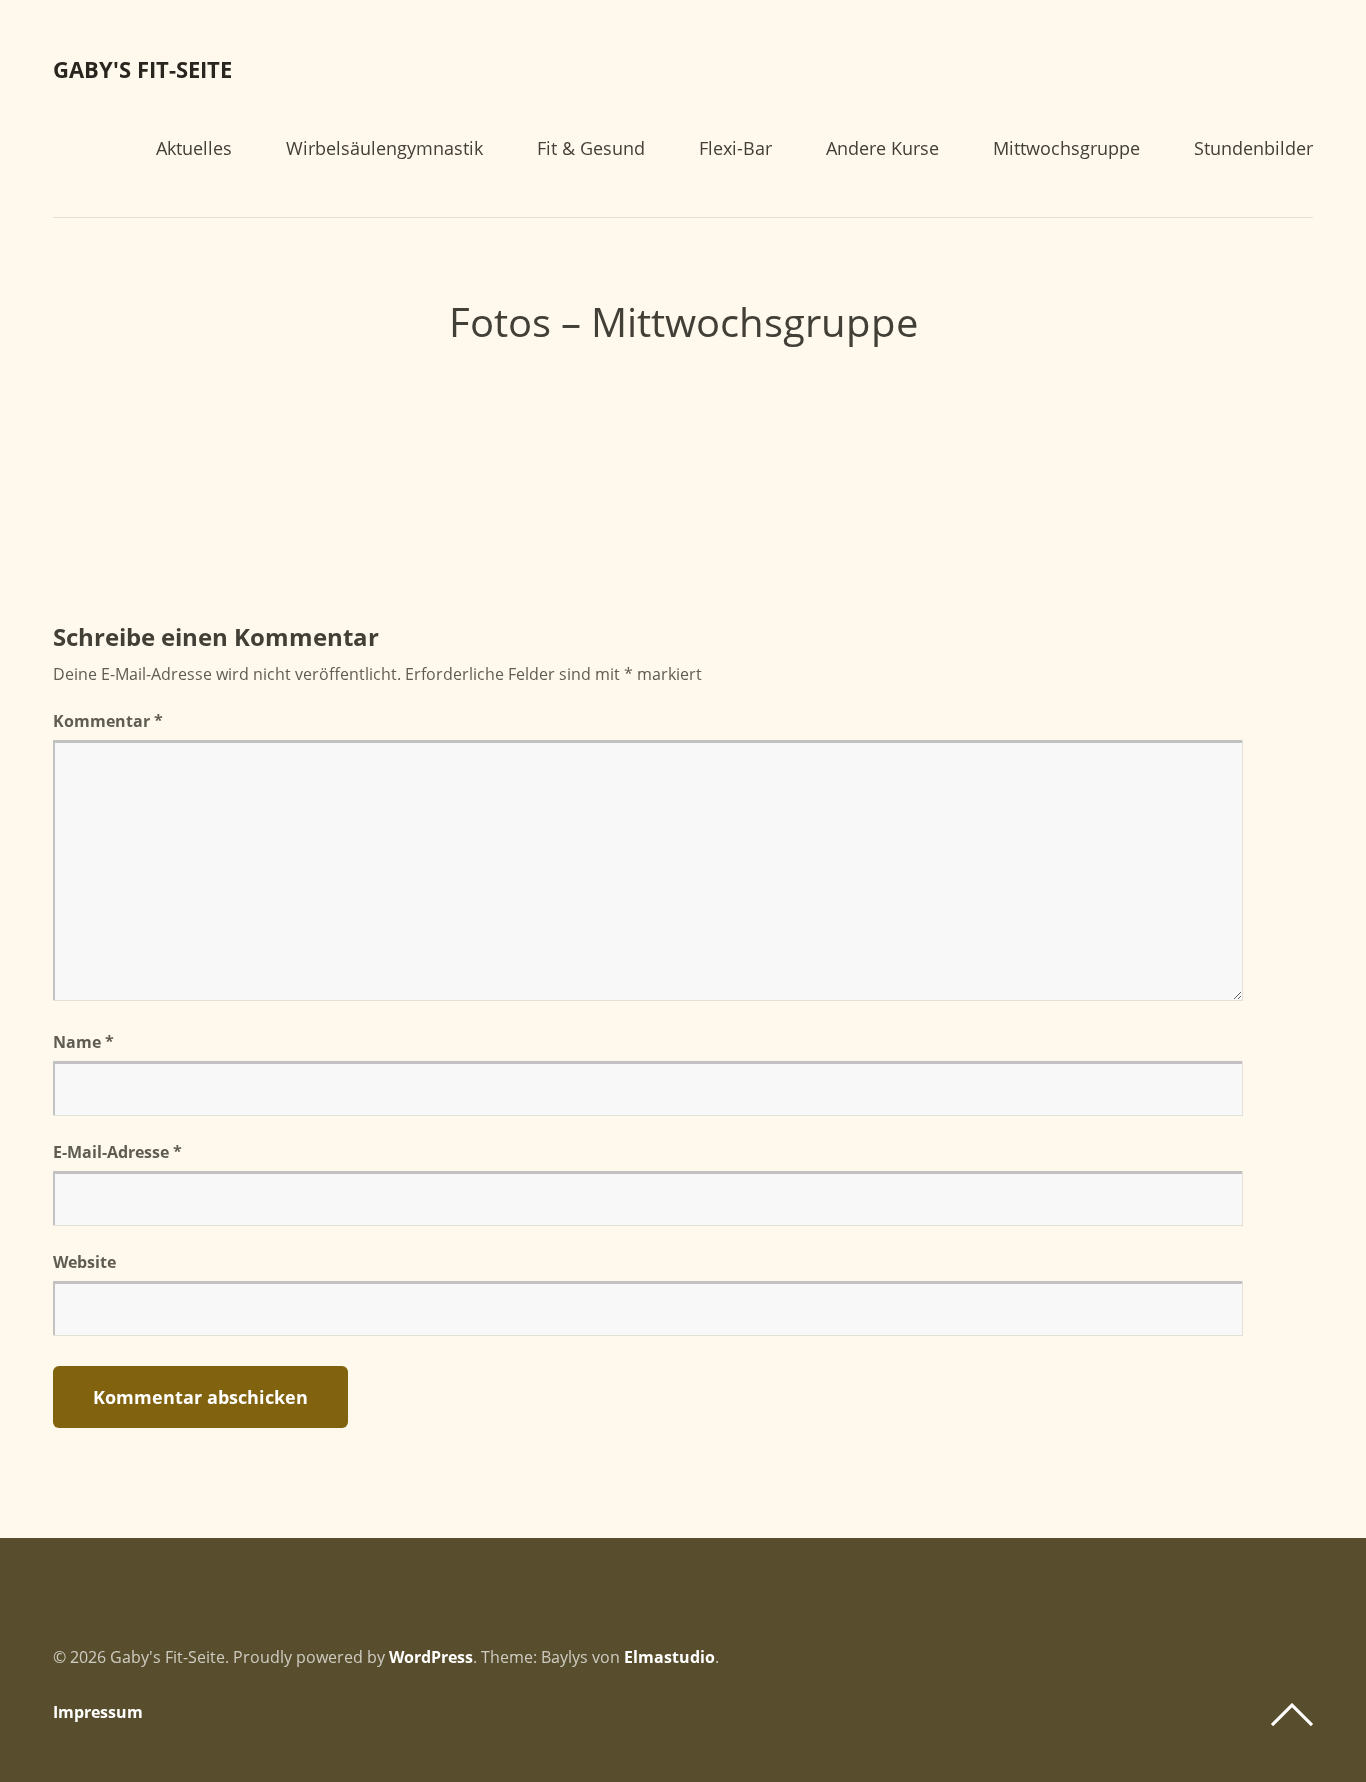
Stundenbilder (1253, 149)
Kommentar (108, 721)
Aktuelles (194, 149)
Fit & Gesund (591, 149)
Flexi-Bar (735, 149)
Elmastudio (669, 1657)
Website (84, 1262)
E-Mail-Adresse (117, 1152)
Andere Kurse (882, 149)
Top (1292, 1715)
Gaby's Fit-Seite (142, 69)
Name (83, 1042)
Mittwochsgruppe (1066, 149)
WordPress (431, 1657)
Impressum (98, 1712)
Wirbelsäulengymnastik (384, 149)
